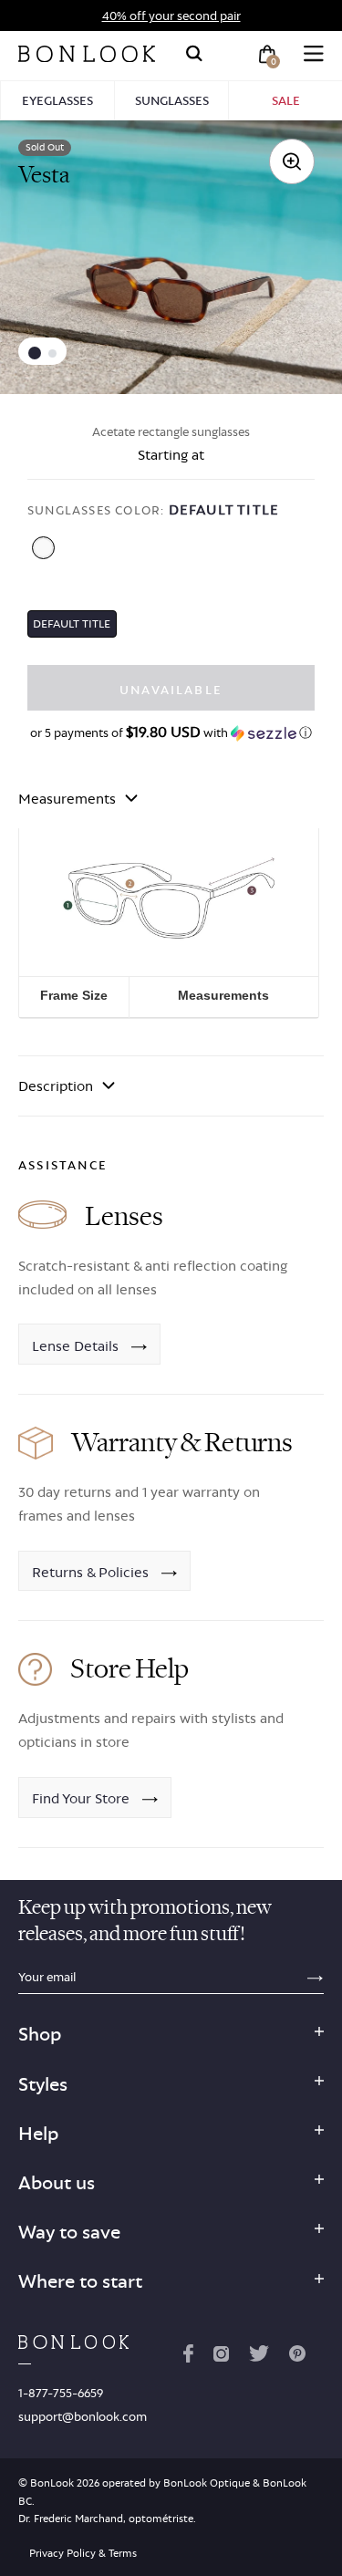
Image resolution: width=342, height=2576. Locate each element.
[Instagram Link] (221, 2357)
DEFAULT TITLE (72, 623)
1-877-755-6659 (61, 2393)
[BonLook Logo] (87, 54)
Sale (286, 100)
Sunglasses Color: (153, 509)
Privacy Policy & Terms (83, 2553)
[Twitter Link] (259, 2357)
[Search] (194, 54)
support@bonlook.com (83, 2416)
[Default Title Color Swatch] (43, 548)
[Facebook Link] (188, 2357)
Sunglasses (172, 100)
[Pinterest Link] (297, 2357)
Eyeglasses (57, 100)
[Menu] (314, 54)
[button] (35, 353)
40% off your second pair (171, 16)
